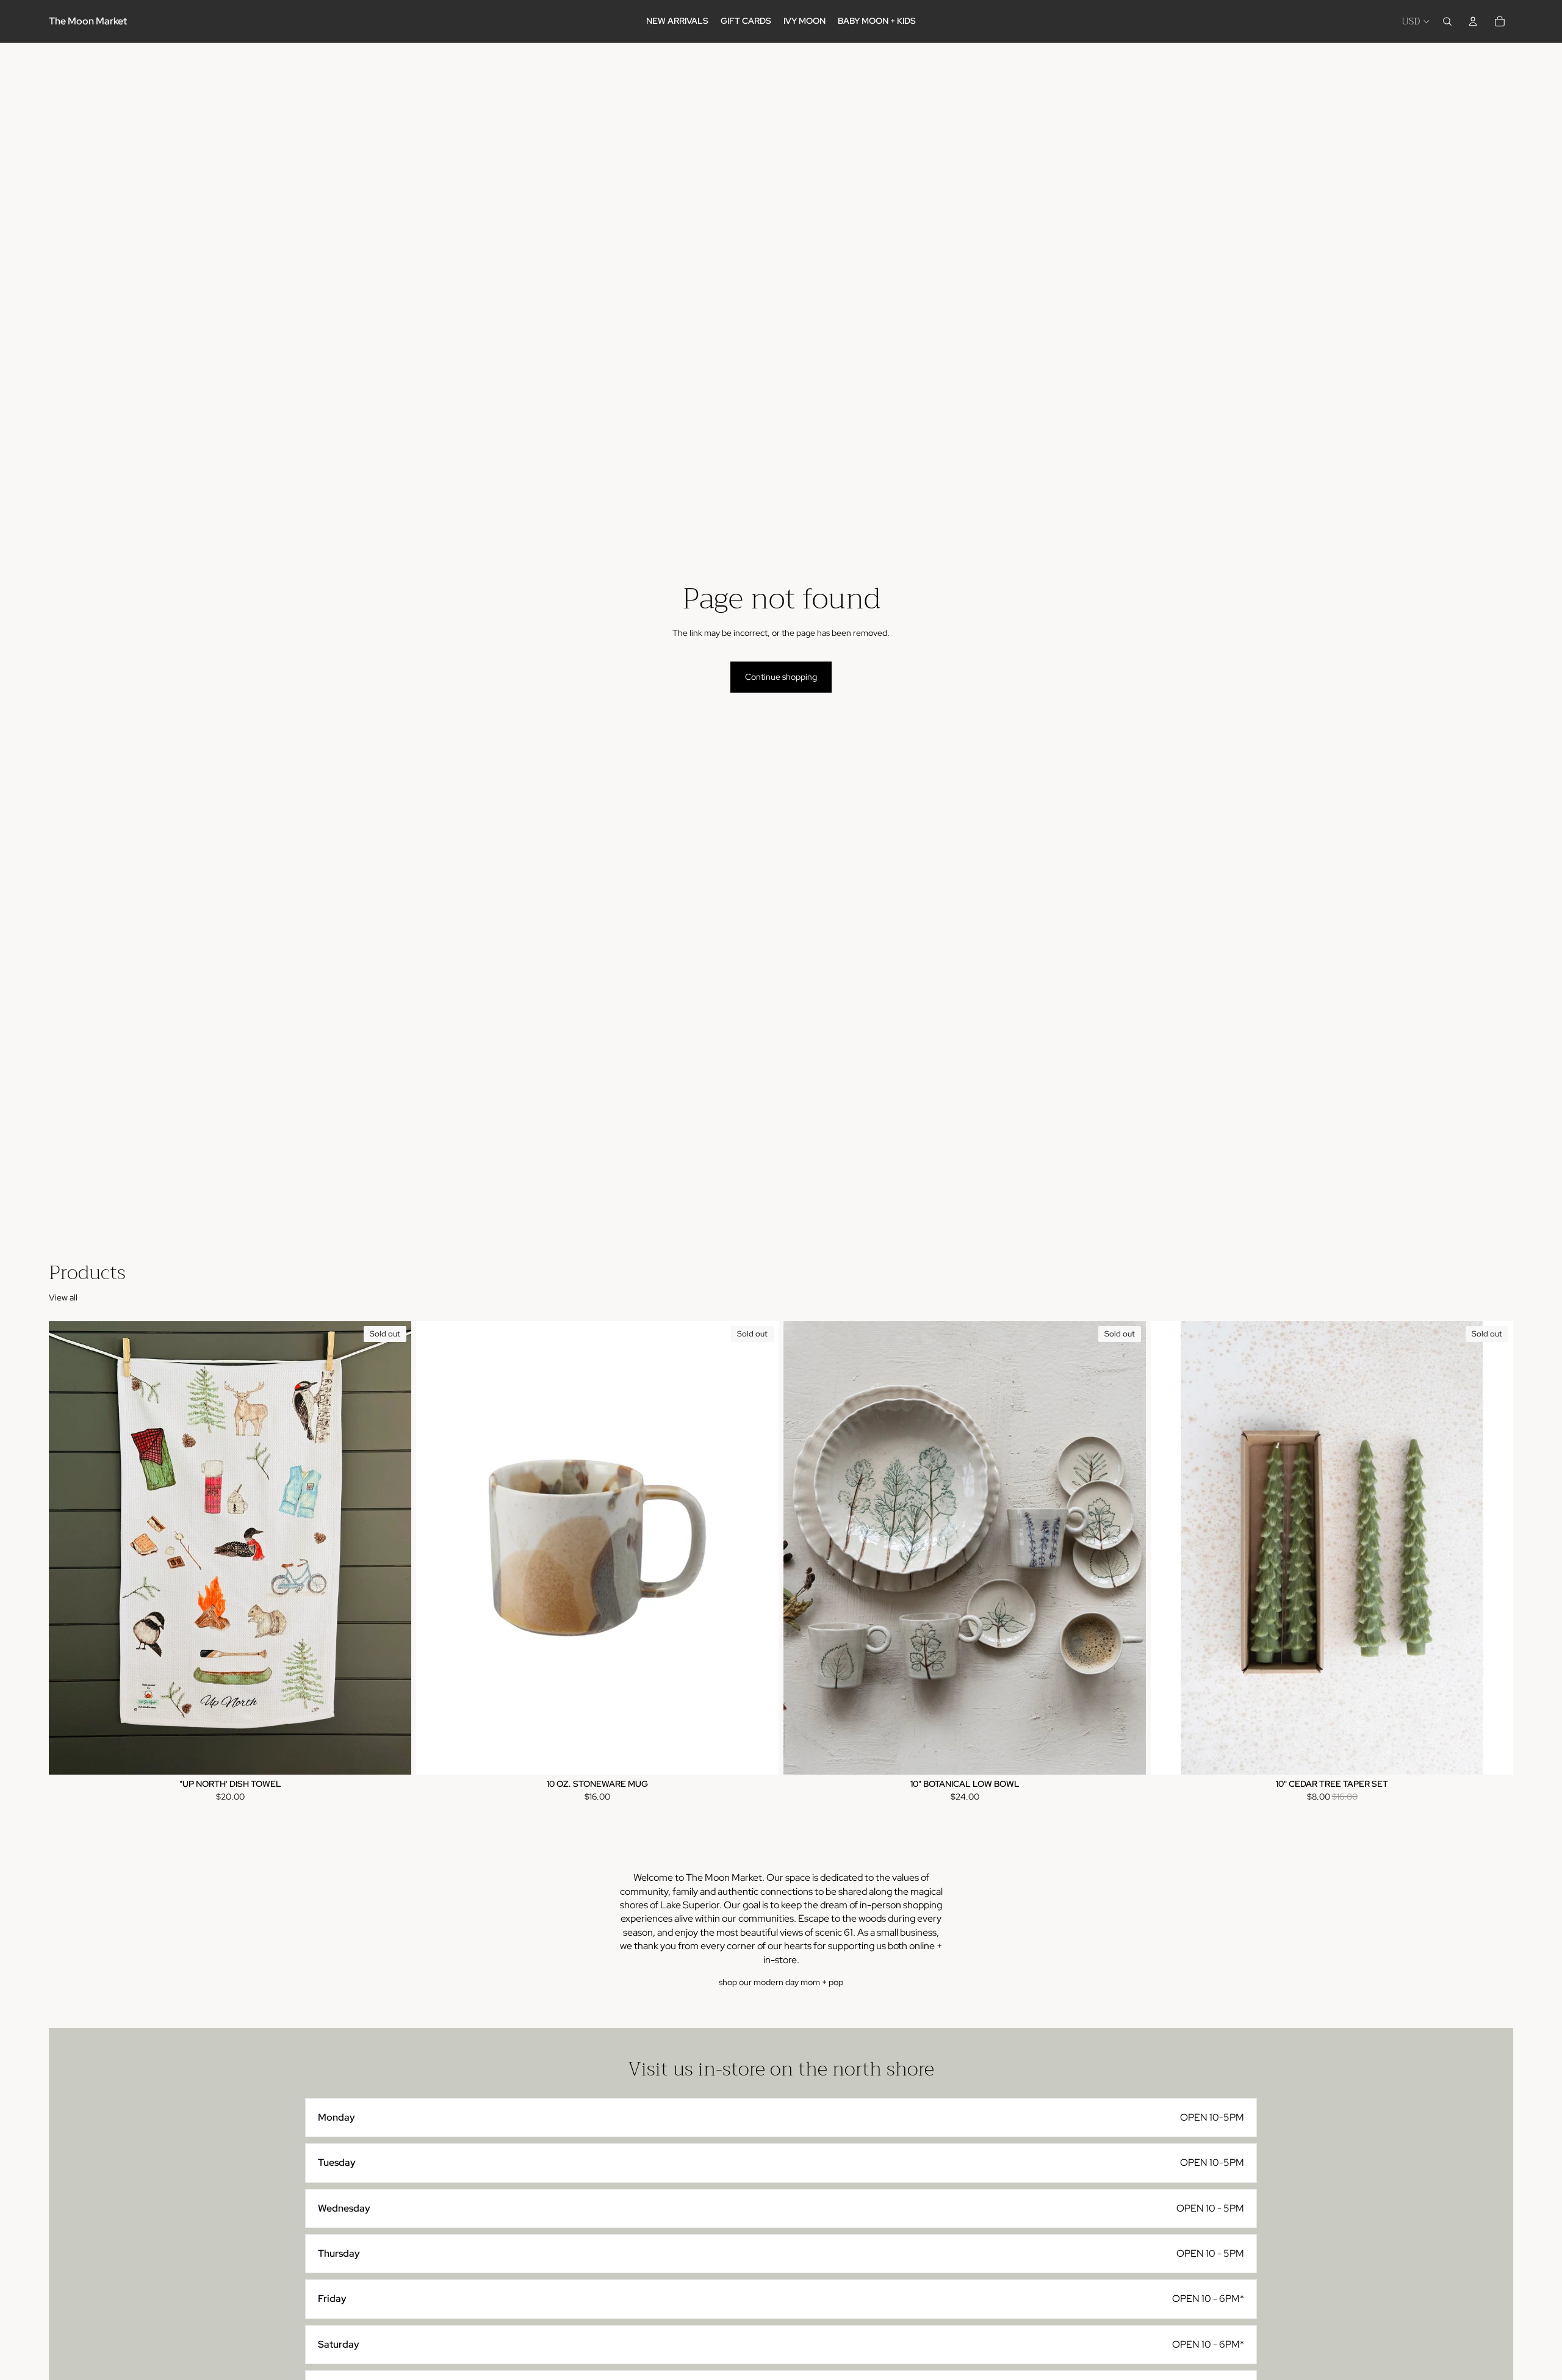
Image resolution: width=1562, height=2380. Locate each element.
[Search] (1447, 21)
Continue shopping (781, 677)
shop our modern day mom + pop (781, 1982)
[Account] (1473, 21)
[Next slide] (760, 1548)
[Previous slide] (434, 1548)
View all (63, 1297)
